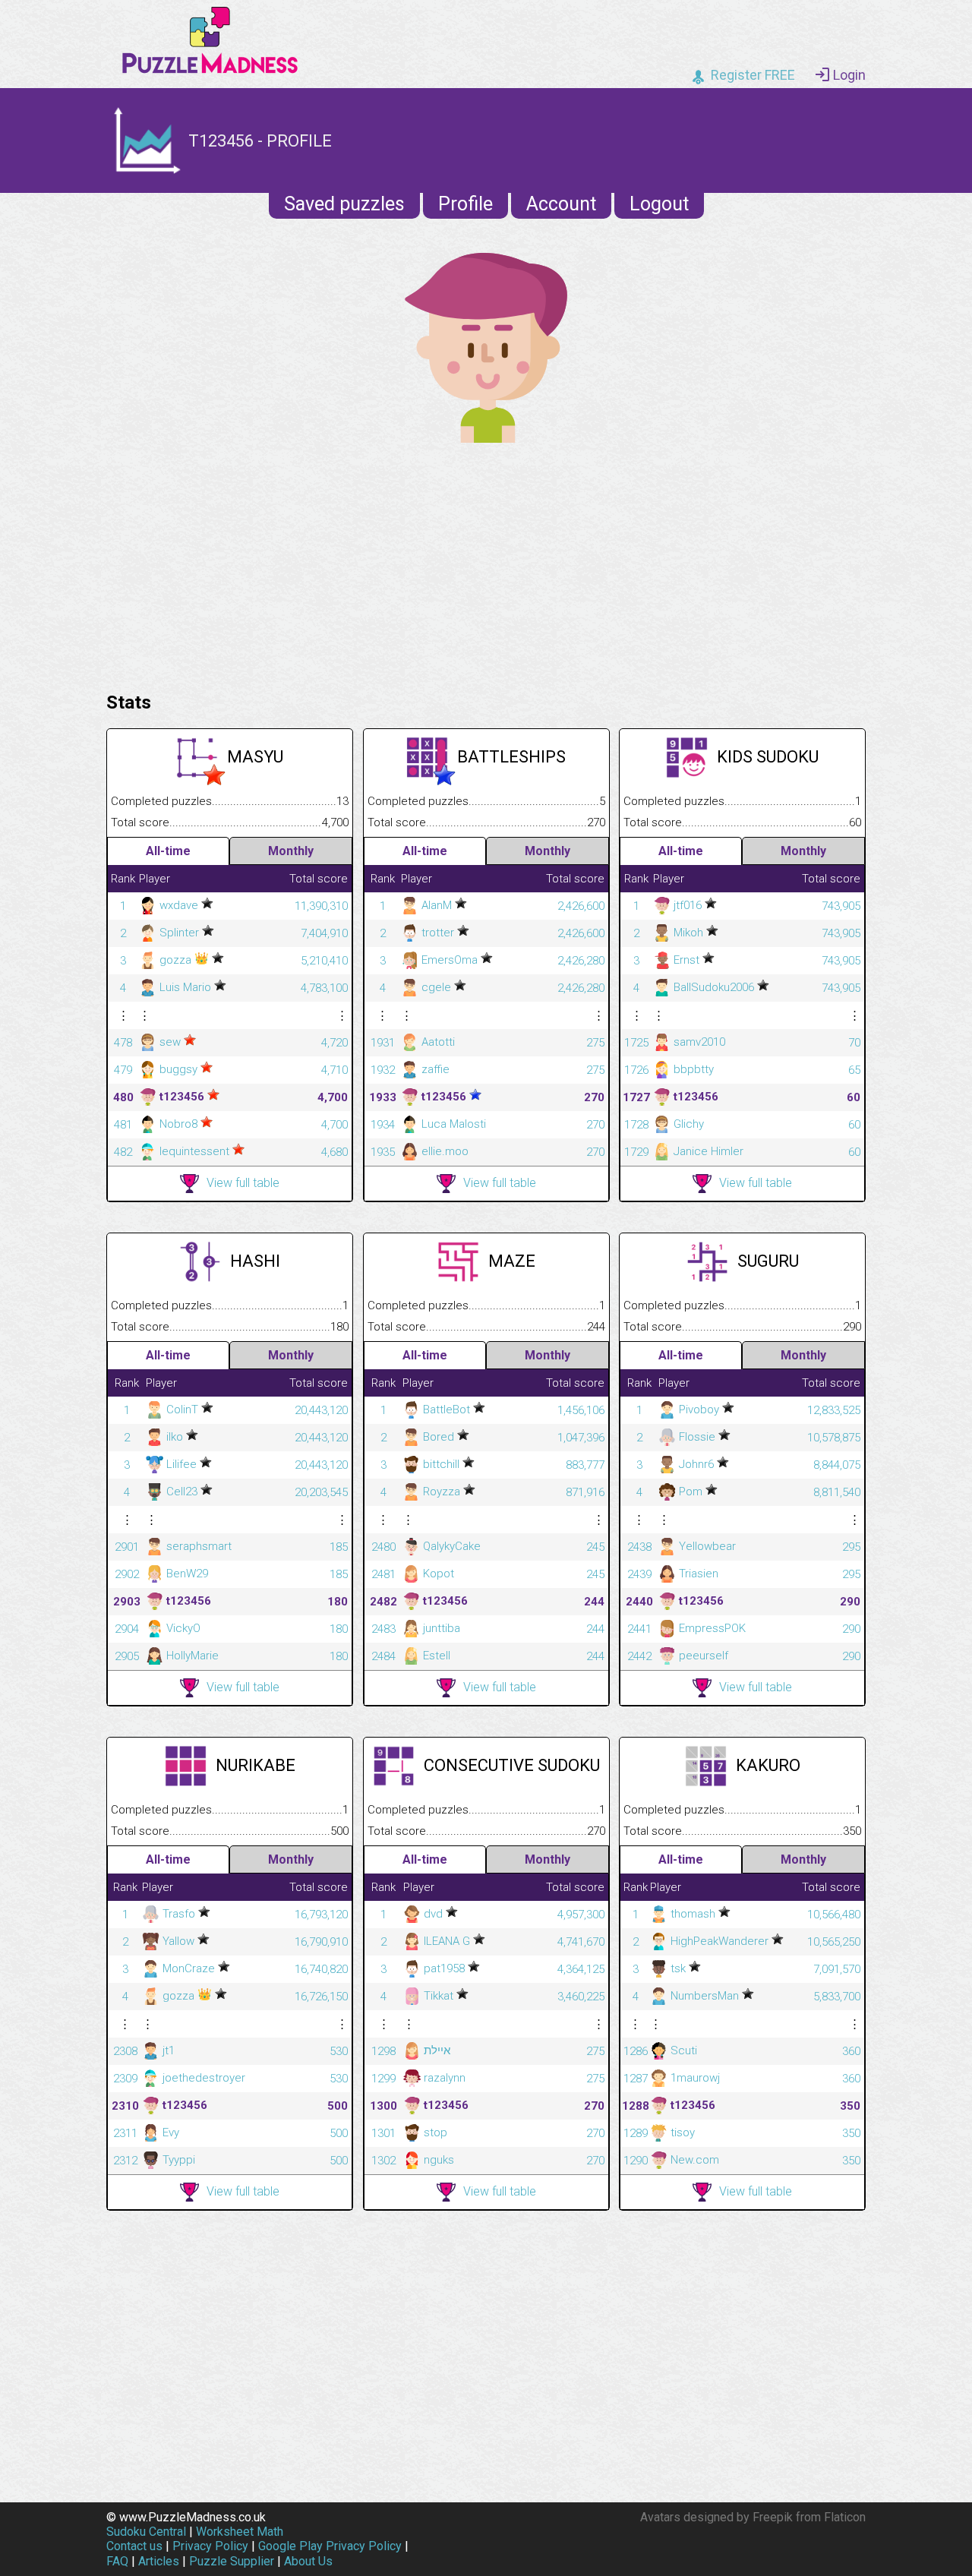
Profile (465, 204)
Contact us (134, 2546)
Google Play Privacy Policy (330, 2546)
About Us (308, 2561)
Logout (659, 204)
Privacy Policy (210, 2546)
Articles (159, 2561)
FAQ (117, 2561)
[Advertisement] (486, 563)
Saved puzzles (344, 204)
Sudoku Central (146, 2532)
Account (561, 204)
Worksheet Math (240, 2532)
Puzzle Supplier (232, 2561)
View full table (243, 1183)
